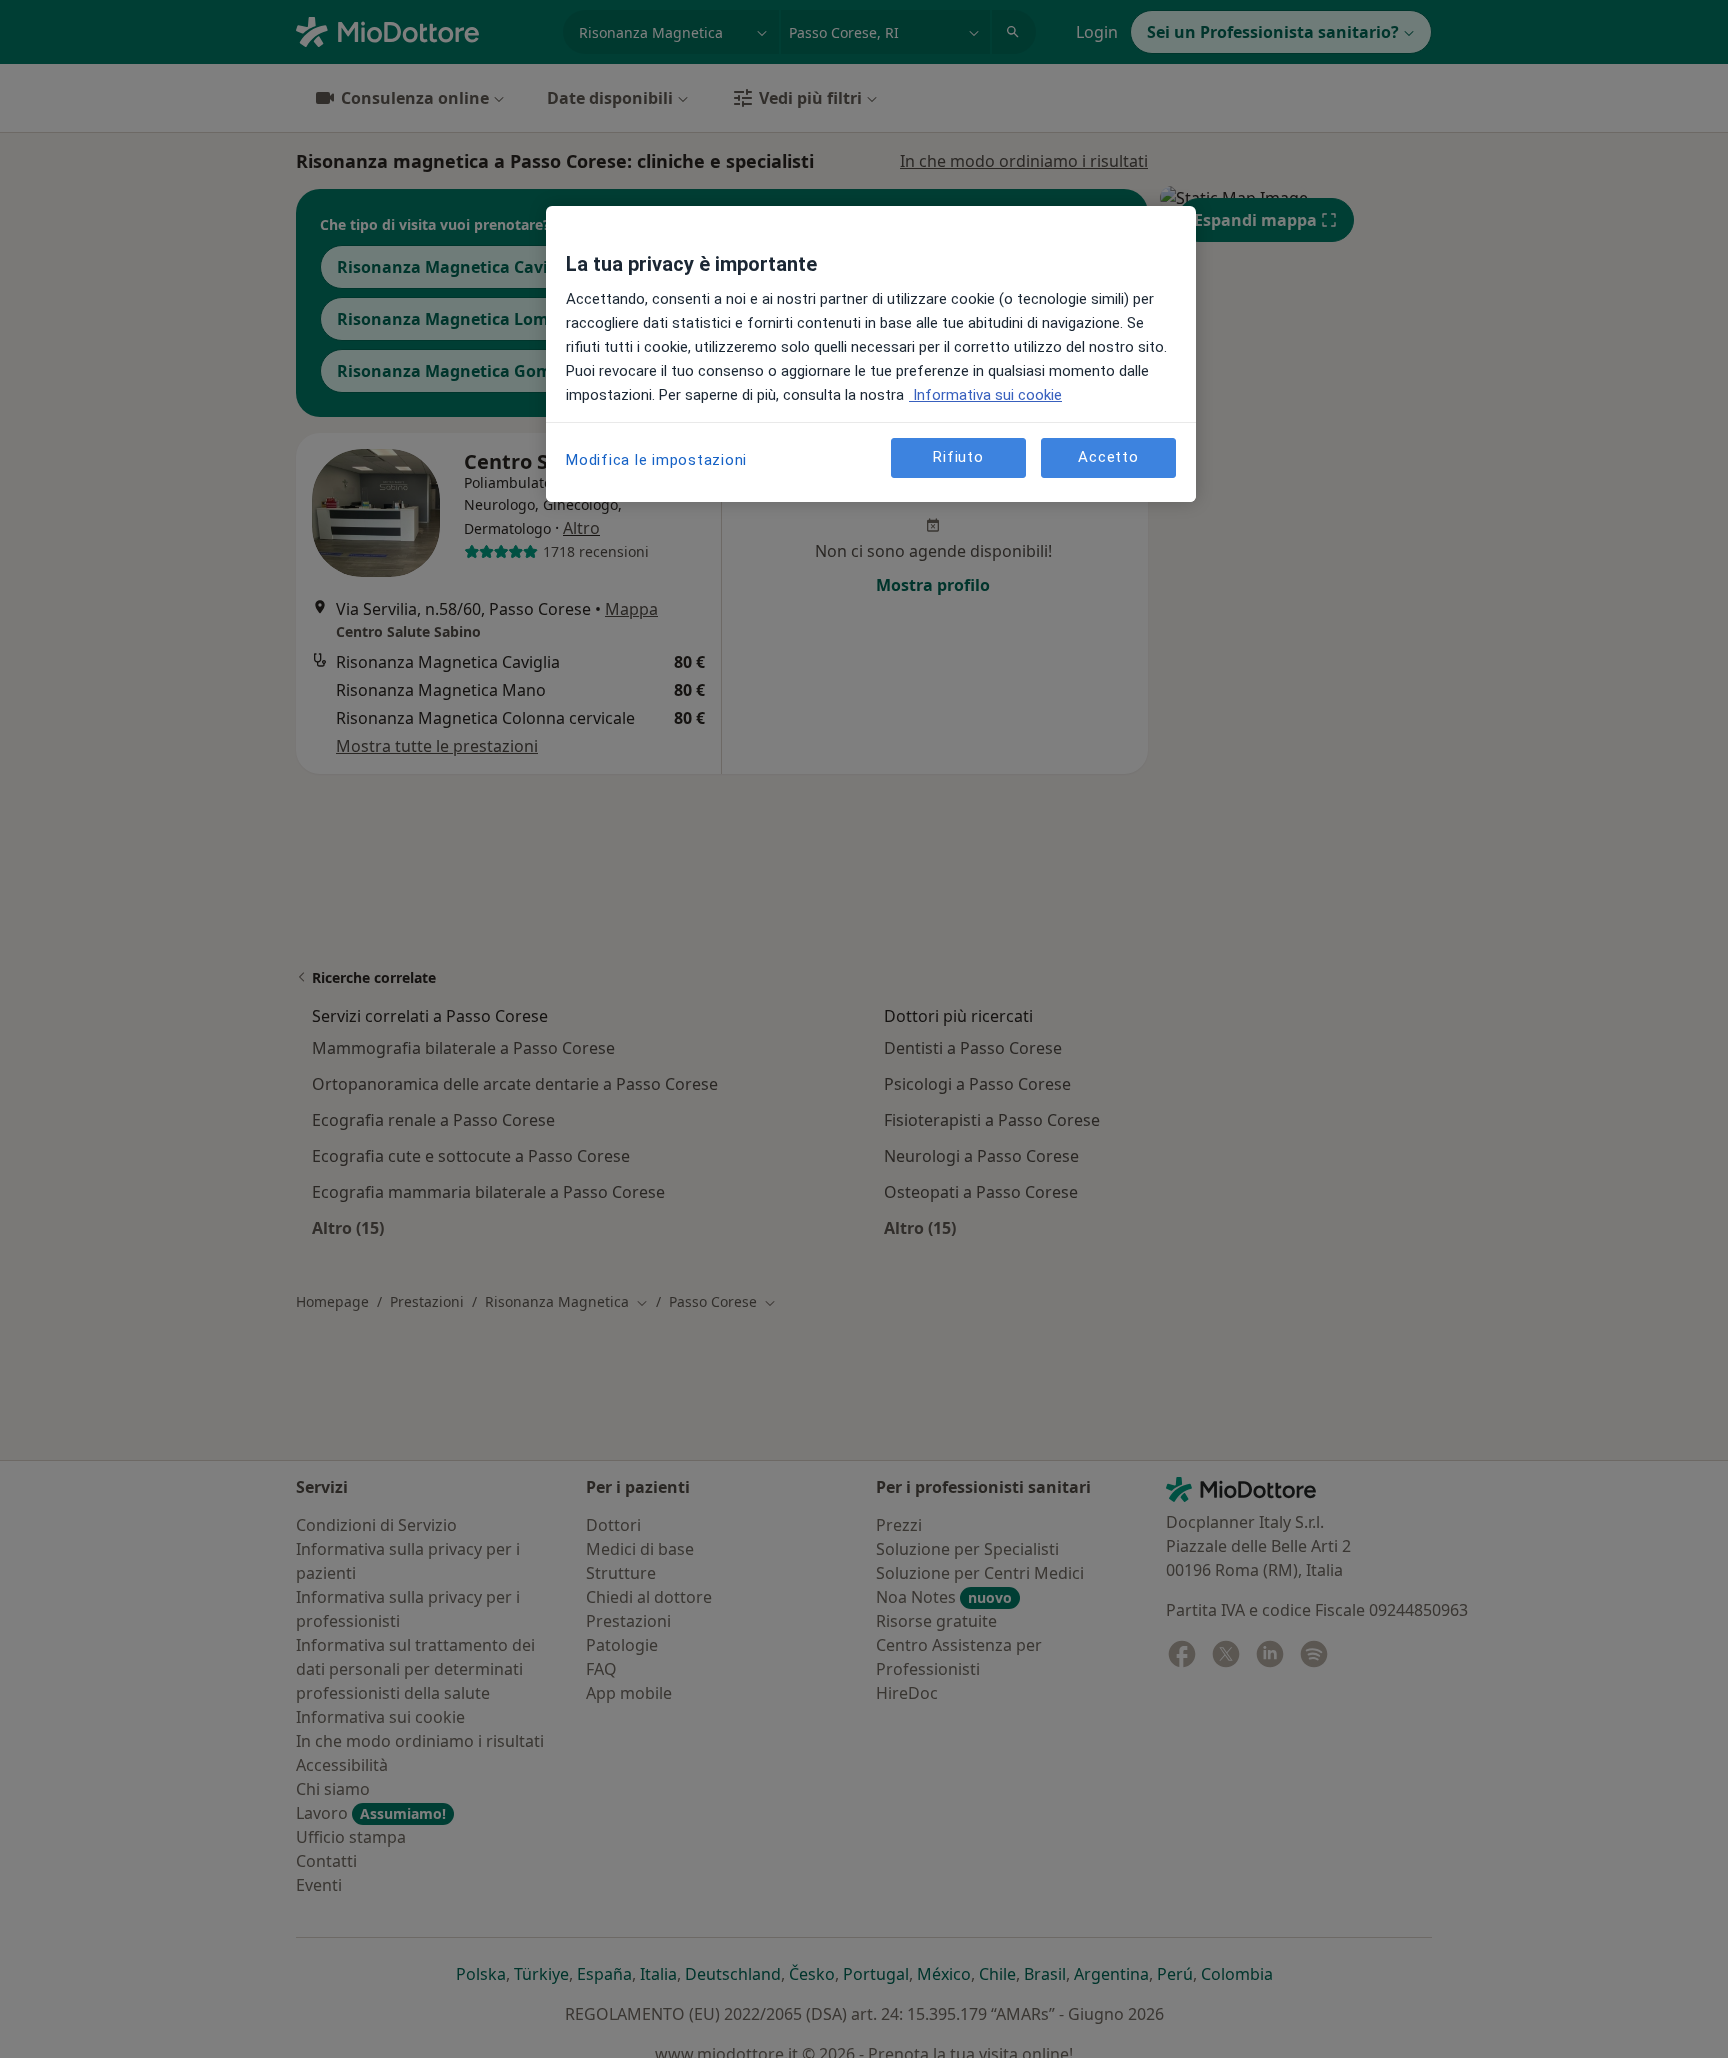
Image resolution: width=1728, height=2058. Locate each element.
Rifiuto (958, 457)
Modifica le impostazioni (656, 460)
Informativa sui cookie (985, 395)
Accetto (1108, 457)
